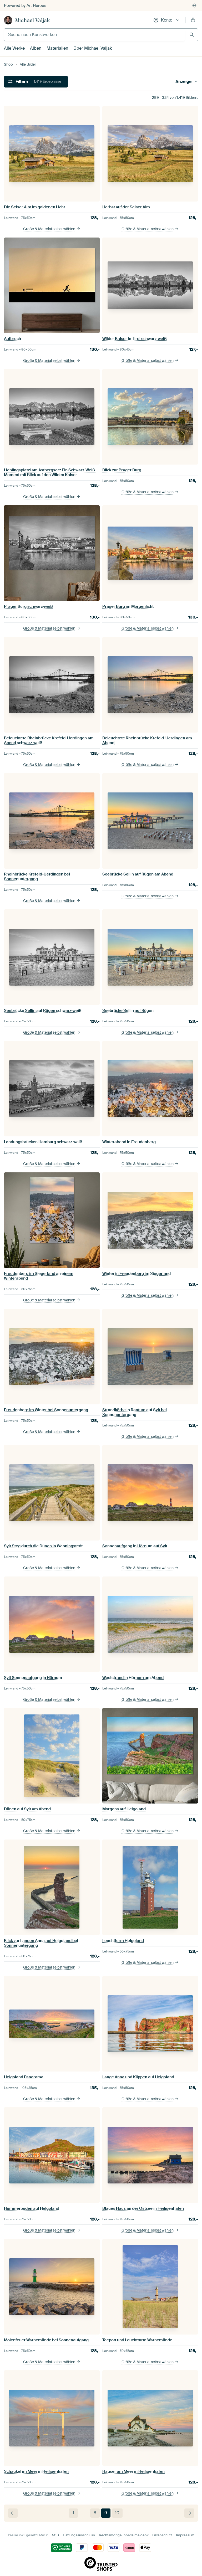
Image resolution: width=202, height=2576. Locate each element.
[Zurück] (13, 2513)
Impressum (185, 2535)
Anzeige (183, 82)
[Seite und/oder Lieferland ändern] (194, 6)
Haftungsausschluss (79, 2535)
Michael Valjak (32, 20)
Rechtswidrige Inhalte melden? (124, 2535)
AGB (55, 2535)
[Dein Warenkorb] (193, 20)
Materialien (57, 48)
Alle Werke (14, 48)
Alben (36, 48)
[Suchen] (192, 35)
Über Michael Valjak (93, 48)
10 (117, 2513)
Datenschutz (162, 2535)
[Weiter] (189, 2513)
